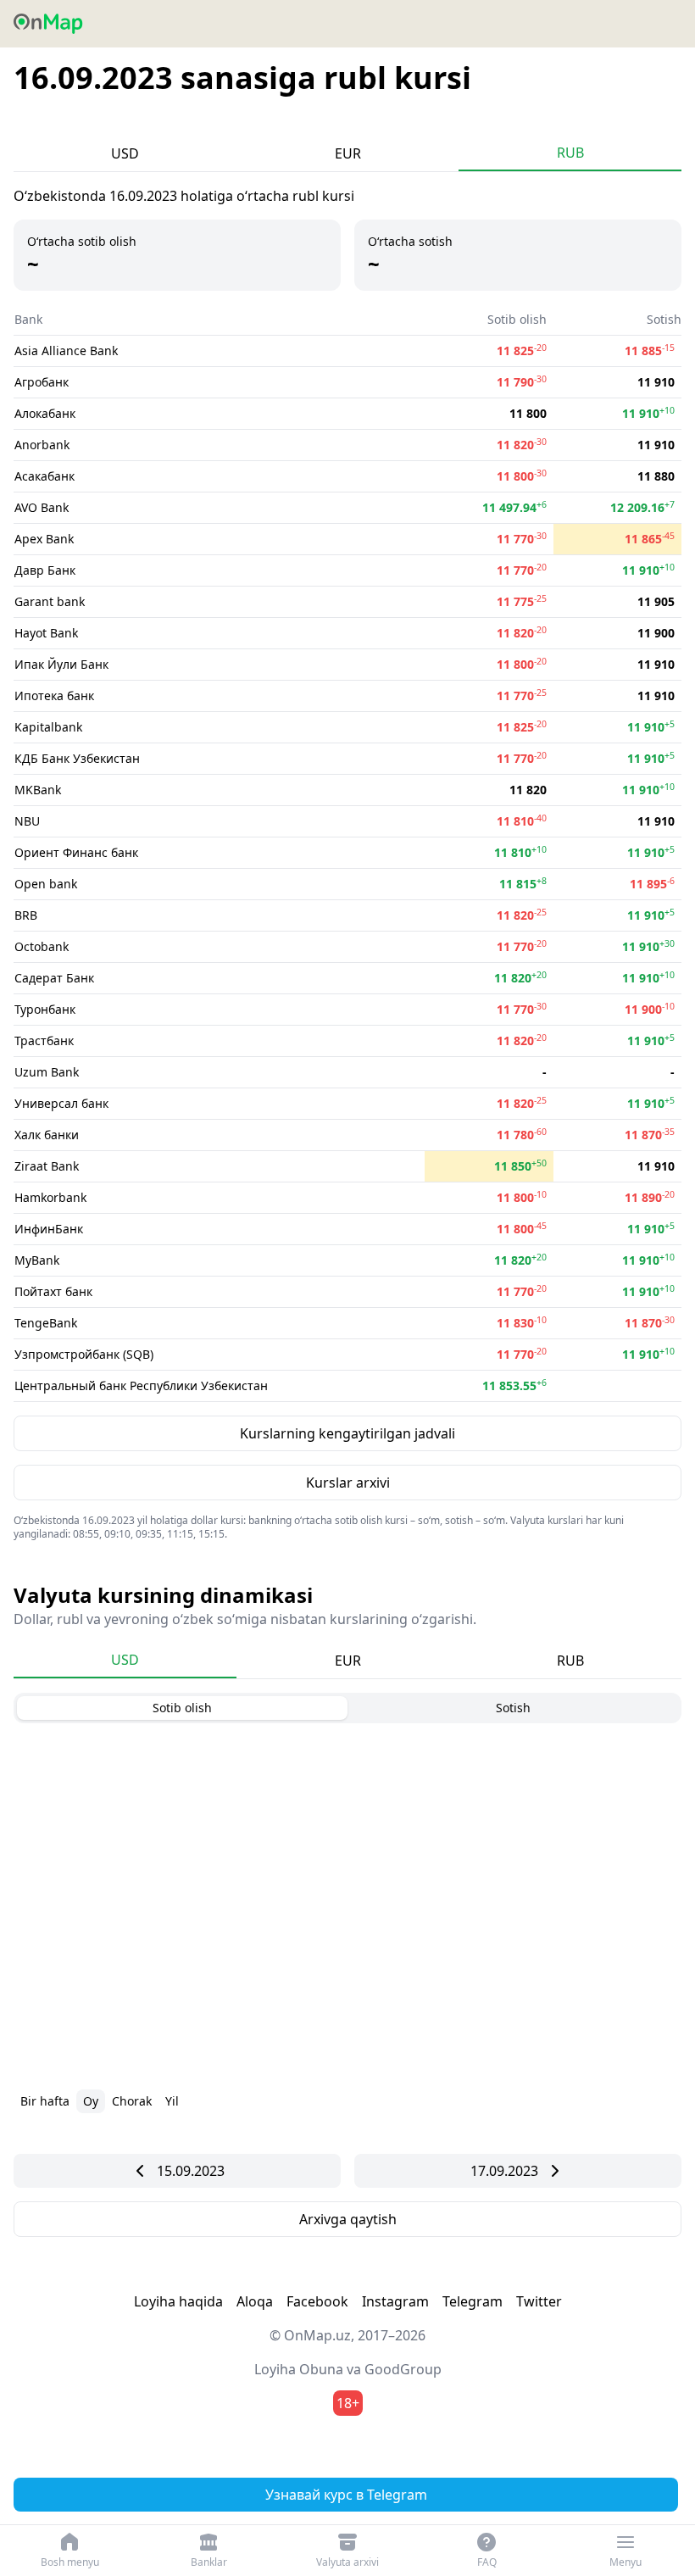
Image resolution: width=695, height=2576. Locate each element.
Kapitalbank (48, 727)
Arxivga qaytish (348, 2219)
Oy (91, 2101)
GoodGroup (403, 2369)
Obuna (321, 2369)
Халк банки (47, 1135)
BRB (26, 915)
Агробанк (42, 382)
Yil (172, 2101)
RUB (570, 153)
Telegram (473, 2301)
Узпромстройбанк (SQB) (84, 1354)
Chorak (132, 2101)
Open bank (46, 884)
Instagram (395, 2301)
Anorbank (42, 445)
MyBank (37, 1260)
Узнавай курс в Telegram (346, 2495)
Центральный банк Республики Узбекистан (141, 1385)
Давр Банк (45, 570)
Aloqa (255, 2301)
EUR (348, 153)
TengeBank (46, 1323)
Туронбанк (45, 1009)
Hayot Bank (46, 633)
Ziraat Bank (47, 1166)
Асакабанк (44, 476)
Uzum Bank (47, 1072)
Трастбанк (44, 1040)
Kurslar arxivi (348, 1483)
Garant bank (50, 601)
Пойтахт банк (53, 1291)
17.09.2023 (504, 2171)
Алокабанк (45, 413)
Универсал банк (61, 1103)
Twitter (539, 2301)
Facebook (317, 2301)
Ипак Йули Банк (61, 664)
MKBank (38, 790)
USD (125, 153)
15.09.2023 (191, 2171)
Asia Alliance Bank (66, 351)
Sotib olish (182, 1708)
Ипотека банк (54, 695)
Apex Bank (44, 539)
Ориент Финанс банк (76, 852)
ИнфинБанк (49, 1229)
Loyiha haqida (178, 2301)
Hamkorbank (50, 1197)
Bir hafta (45, 2101)
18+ (348, 2403)
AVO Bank (42, 507)
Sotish (513, 1708)
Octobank (42, 946)
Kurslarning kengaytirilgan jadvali (347, 1433)
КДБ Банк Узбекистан (77, 758)
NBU (27, 821)
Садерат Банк (54, 978)
